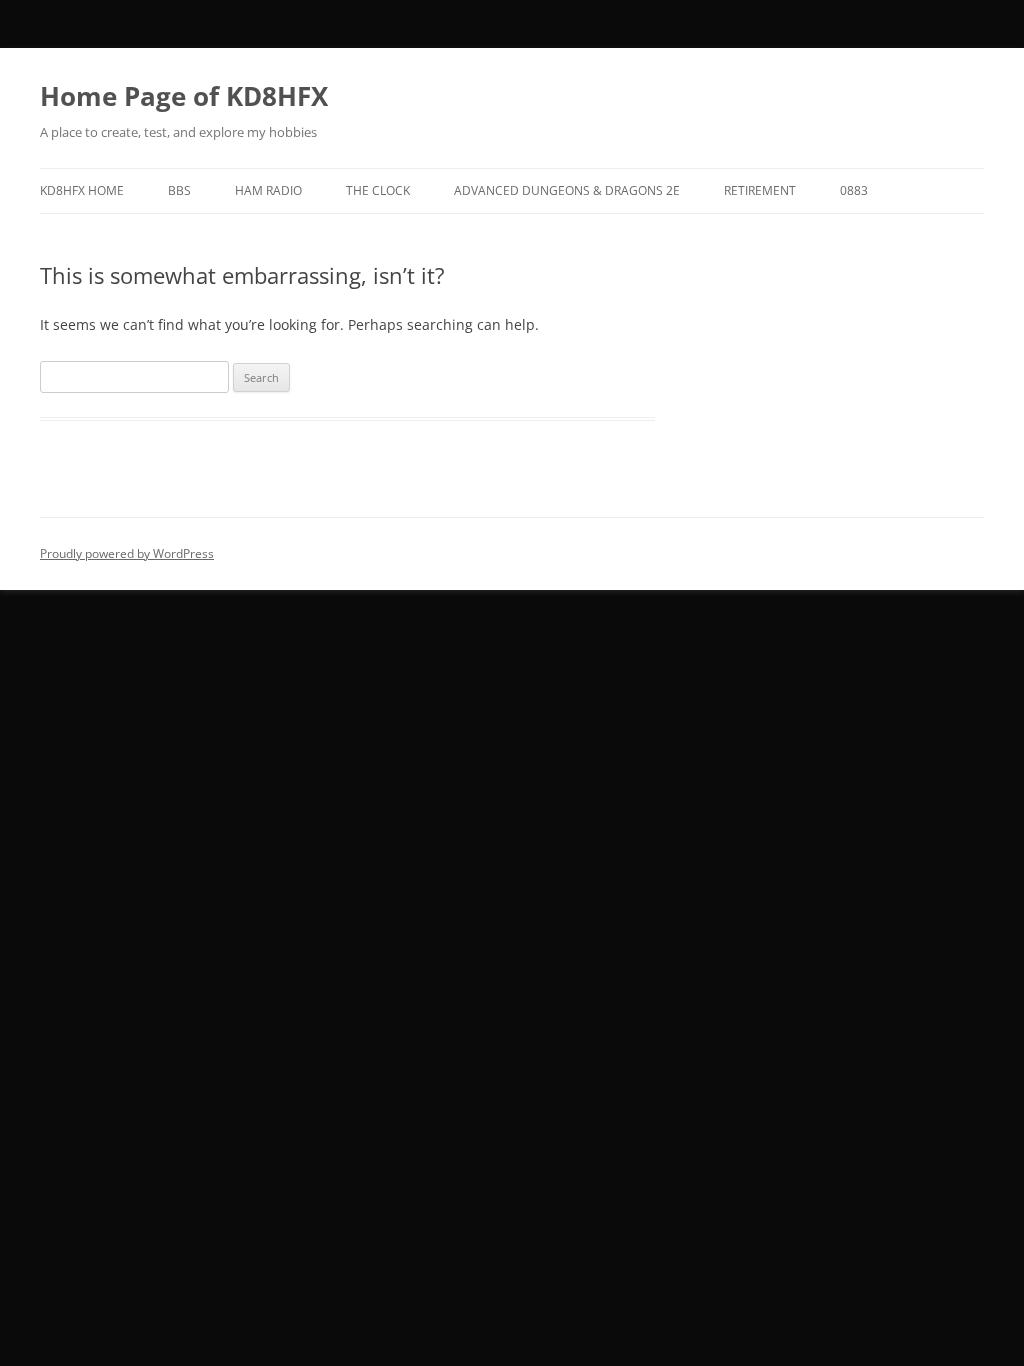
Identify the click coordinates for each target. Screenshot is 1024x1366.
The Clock (378, 190)
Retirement (760, 190)
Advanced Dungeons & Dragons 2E (567, 190)
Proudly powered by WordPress (127, 553)
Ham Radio (268, 190)
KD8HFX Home (82, 190)
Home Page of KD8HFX (184, 96)
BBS (179, 190)
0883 (854, 190)
